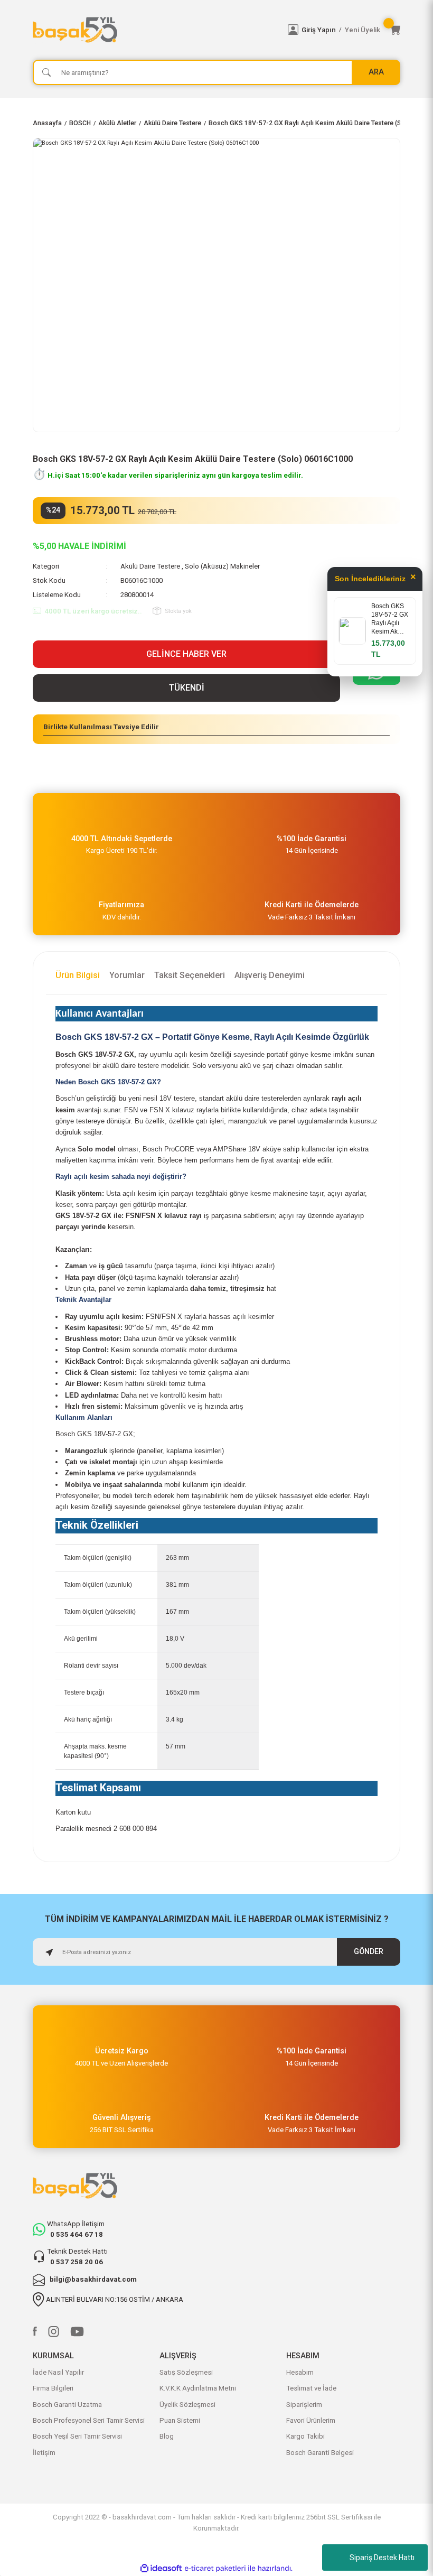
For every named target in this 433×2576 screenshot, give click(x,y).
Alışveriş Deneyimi (270, 975)
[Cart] (395, 30)
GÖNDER (369, 1952)
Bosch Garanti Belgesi (320, 2453)
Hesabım (300, 2372)
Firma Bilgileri (53, 2388)
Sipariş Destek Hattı (382, 2558)
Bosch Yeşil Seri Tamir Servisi (77, 2436)
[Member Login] (293, 30)
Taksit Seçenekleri (190, 975)
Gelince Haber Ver (186, 654)
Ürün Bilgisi (78, 975)
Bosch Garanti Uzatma (67, 2405)
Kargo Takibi (305, 2436)
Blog (167, 2436)
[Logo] (154, 30)
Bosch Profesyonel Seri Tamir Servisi (89, 2420)
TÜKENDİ (187, 688)
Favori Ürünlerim (311, 2420)
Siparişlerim (304, 2405)
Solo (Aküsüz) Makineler (222, 566)
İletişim (44, 2453)
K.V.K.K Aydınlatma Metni (198, 2388)
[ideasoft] (161, 2569)
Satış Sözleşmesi (186, 2372)
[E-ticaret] (215, 2568)
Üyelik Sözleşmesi (187, 2405)
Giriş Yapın (319, 30)
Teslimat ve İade (311, 2388)
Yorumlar (127, 975)
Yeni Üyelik (363, 30)
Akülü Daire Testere (150, 566)
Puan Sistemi (180, 2420)
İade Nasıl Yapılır (58, 2372)
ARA (376, 72)
